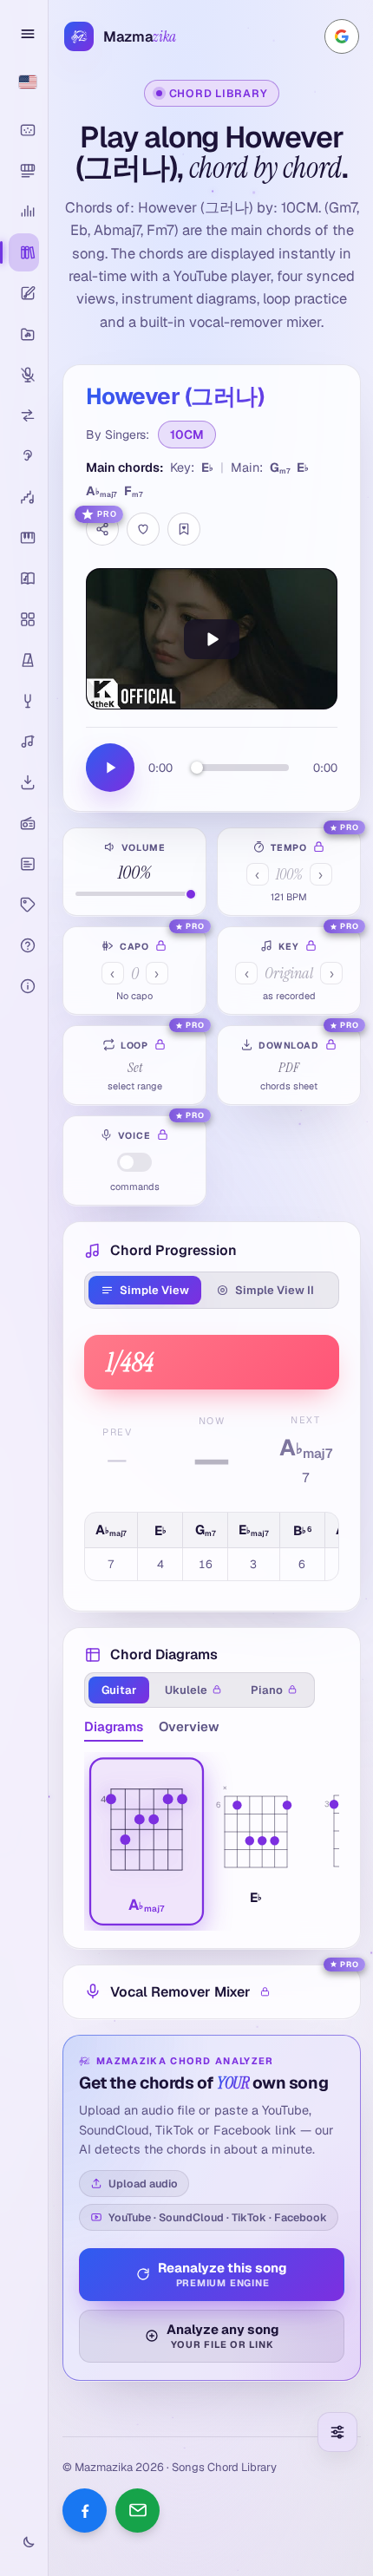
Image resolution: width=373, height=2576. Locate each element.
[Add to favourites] (143, 529)
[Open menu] (24, 34)
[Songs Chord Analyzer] (24, 212)
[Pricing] (24, 905)
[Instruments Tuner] (24, 701)
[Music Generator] (24, 742)
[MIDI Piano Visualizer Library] (24, 171)
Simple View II (275, 1290)
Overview (189, 1726)
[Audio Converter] (24, 415)
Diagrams (114, 1726)
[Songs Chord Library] (24, 252)
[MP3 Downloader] (24, 782)
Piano (267, 1690)
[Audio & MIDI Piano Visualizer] (24, 130)
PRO (107, 514)
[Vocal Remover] (24, 375)
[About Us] (24, 986)
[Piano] (24, 538)
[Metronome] (24, 660)
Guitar (119, 1690)
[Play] (212, 639)
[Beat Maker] (24, 619)
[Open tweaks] (337, 2432)
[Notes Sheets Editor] (24, 293)
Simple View (154, 1290)
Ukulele (186, 1690)
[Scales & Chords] (24, 497)
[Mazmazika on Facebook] (85, 2511)
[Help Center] (24, 945)
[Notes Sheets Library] (24, 334)
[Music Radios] (24, 823)
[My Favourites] (184, 529)
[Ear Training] (24, 456)
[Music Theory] (24, 579)
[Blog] (24, 864)
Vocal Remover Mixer (180, 1992)
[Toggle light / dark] (24, 2543)
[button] (147, 1841)
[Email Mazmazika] (137, 2511)
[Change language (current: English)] (24, 82)
